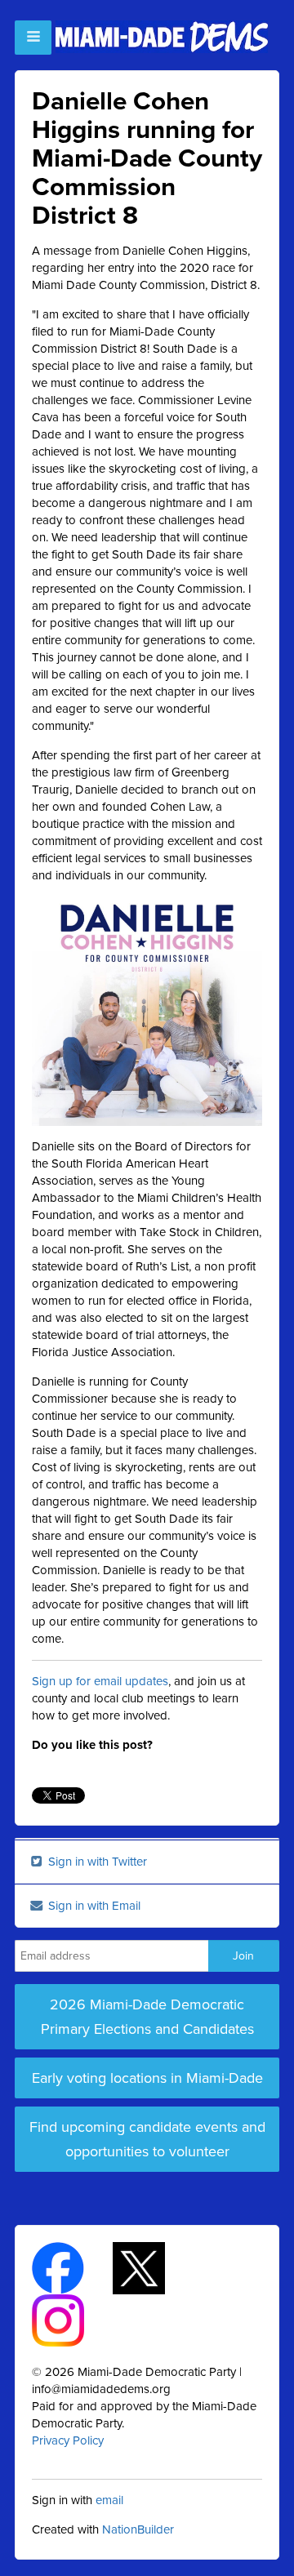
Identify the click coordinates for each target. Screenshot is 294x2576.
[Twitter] (153, 2267)
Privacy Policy (68, 2440)
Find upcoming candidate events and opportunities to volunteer (147, 2139)
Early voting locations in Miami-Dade (147, 2078)
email (109, 2500)
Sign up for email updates (100, 1681)
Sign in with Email (93, 1906)
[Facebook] (72, 2267)
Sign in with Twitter (96, 1862)
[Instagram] (72, 2319)
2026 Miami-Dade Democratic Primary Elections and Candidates (147, 2017)
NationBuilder (138, 2529)
